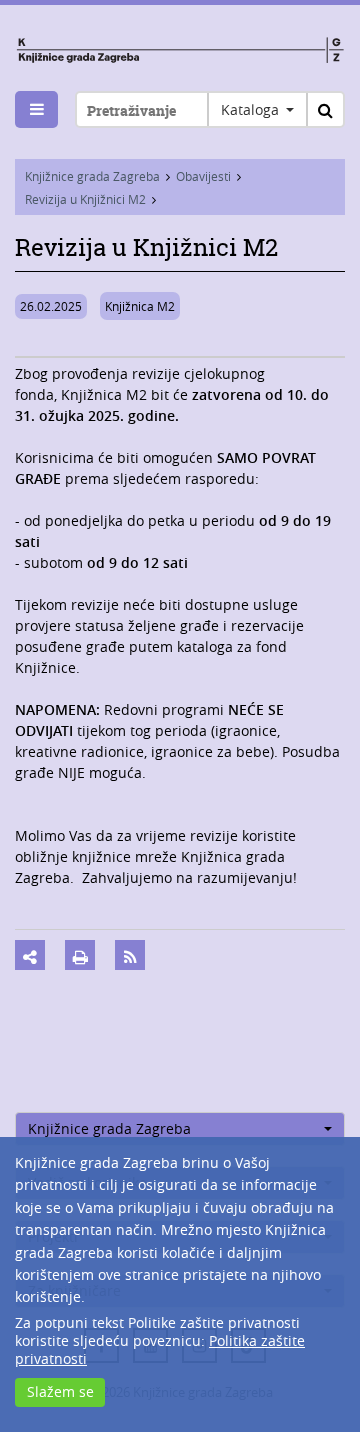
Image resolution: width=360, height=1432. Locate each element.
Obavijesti (203, 176)
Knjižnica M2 (140, 306)
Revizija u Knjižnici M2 (85, 199)
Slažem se (60, 1391)
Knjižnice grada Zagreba (92, 176)
